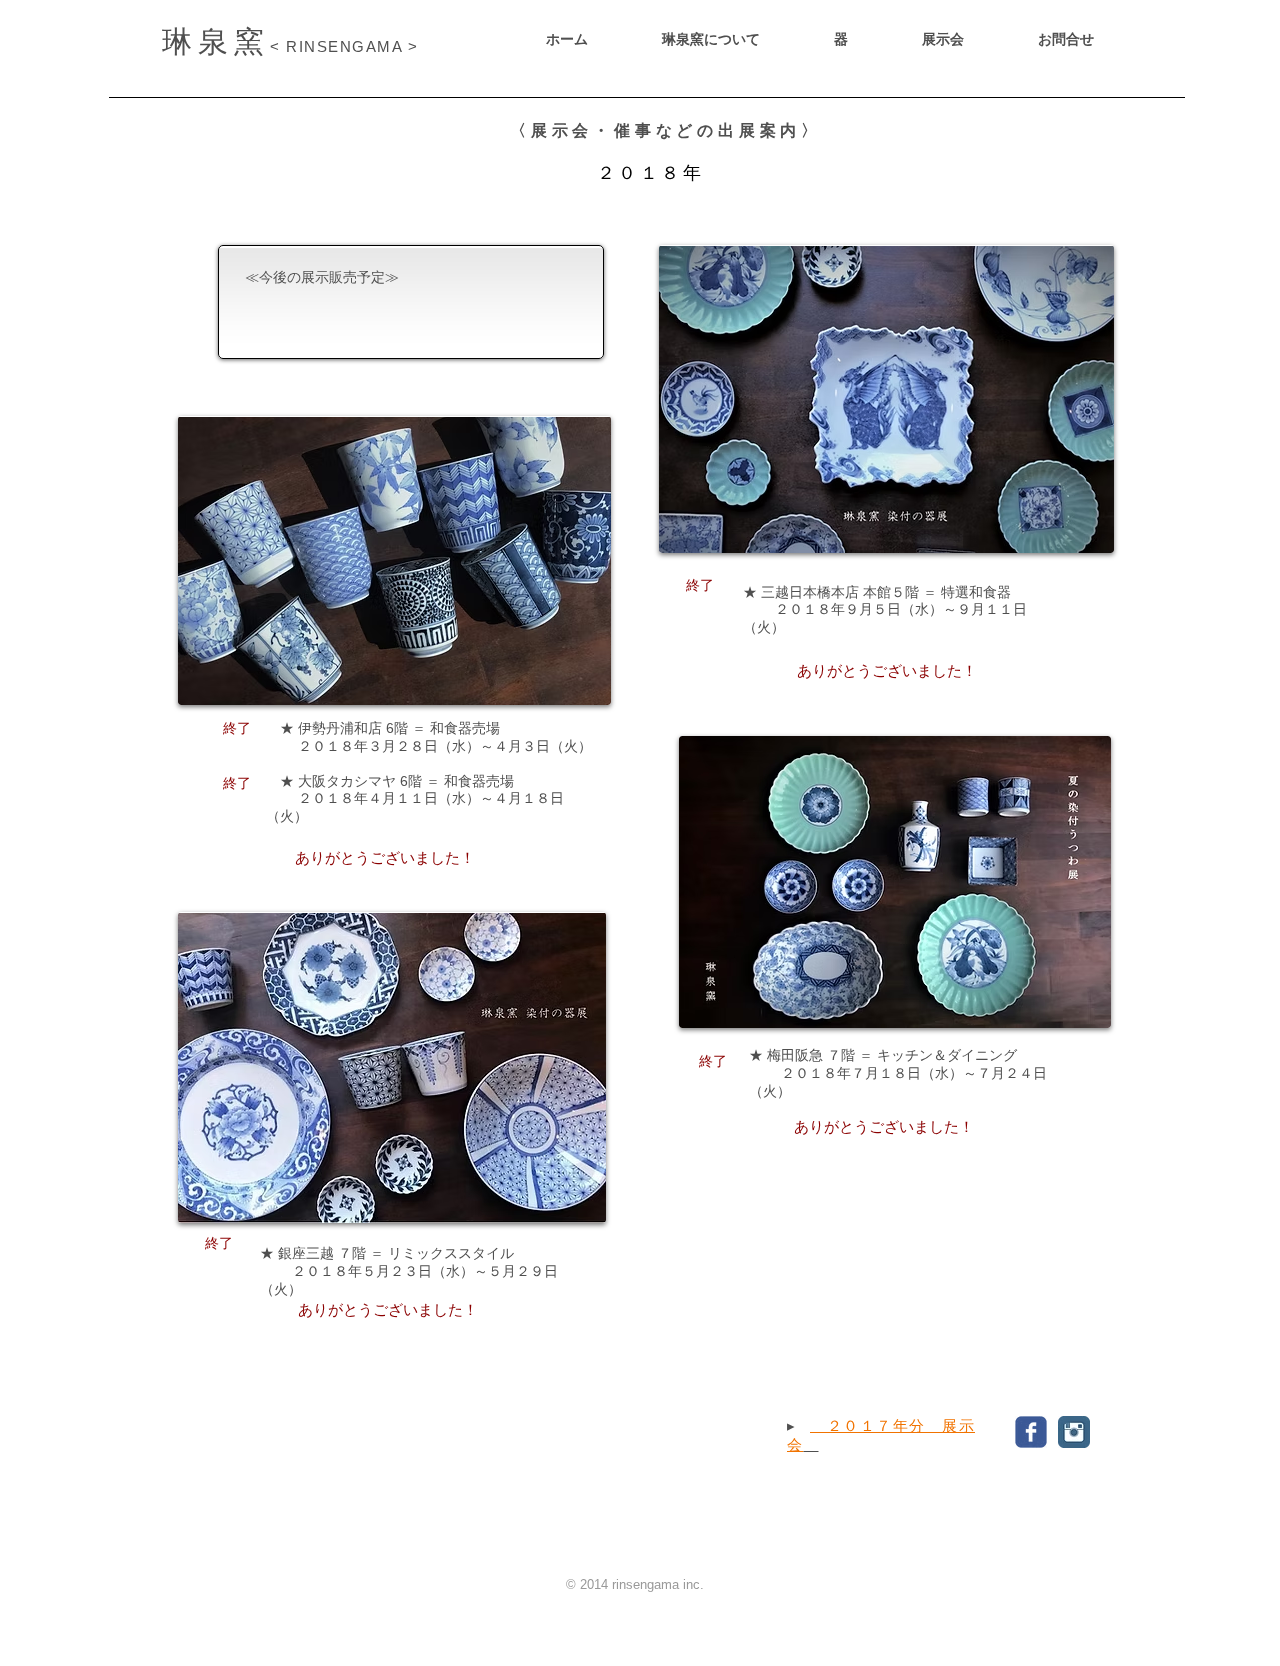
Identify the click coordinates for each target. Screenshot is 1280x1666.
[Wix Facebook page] (1031, 1432)
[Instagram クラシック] (1074, 1432)
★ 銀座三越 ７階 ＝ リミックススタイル (387, 1253)
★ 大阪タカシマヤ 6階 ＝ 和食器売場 (390, 781)
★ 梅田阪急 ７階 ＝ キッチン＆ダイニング (883, 1055)
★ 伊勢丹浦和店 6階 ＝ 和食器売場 (383, 728)
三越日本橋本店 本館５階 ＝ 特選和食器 (886, 592)
